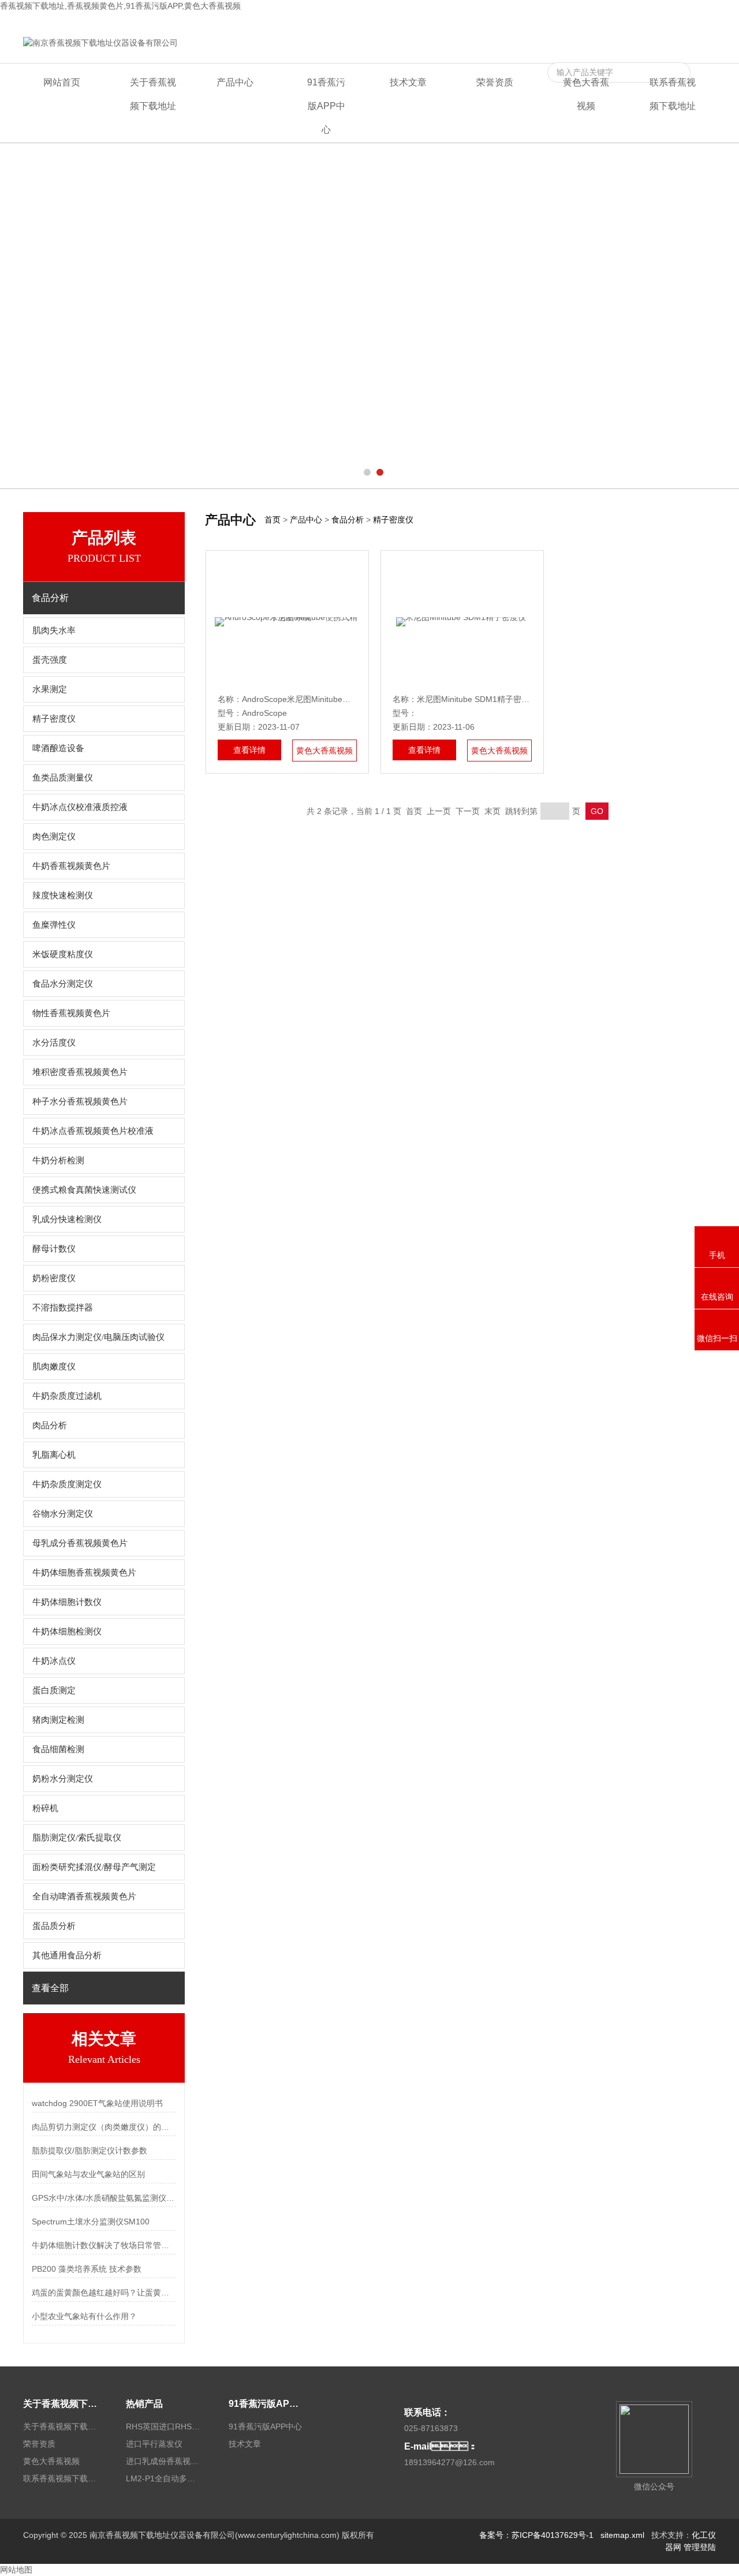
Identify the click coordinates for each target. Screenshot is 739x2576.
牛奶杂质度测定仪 (67, 1484)
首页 (273, 520)
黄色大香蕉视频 (600, 21)
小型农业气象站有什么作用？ (84, 2316)
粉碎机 (45, 1808)
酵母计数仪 (54, 1249)
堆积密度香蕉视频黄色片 (80, 1072)
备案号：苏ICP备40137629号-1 (536, 2535)
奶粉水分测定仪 (63, 1779)
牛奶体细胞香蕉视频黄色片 (84, 1573)
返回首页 (548, 21)
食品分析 (348, 520)
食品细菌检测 (58, 1749)
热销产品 (144, 2404)
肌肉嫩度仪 (54, 1367)
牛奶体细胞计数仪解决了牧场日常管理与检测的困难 (104, 2245)
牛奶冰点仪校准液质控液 (80, 807)
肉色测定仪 (54, 837)
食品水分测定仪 (63, 984)
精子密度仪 (54, 719)
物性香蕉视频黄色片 (71, 1013)
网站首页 (62, 82)
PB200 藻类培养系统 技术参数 (87, 2269)
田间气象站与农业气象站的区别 (88, 2174)
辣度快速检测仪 (63, 895)
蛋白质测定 (54, 1690)
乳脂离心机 (54, 1455)
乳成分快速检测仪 (67, 1219)
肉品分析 (50, 1425)
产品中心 (235, 82)
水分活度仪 (54, 1043)
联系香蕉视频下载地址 (675, 21)
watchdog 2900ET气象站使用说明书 (97, 2103)
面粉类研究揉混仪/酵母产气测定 (94, 1867)
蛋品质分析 (54, 1926)
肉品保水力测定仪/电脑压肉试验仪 (98, 1337)
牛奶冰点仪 (54, 1661)
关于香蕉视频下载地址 (153, 94)
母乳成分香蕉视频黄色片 (80, 1543)
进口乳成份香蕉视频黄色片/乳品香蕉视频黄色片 (163, 2461)
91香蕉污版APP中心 (326, 106)
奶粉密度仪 (54, 1278)
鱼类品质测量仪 (63, 778)
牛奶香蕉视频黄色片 (71, 866)
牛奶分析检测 (58, 1160)
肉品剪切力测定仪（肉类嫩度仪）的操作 (104, 2127)
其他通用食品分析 (67, 1955)
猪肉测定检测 (58, 1720)
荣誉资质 (495, 82)
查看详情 (249, 750)
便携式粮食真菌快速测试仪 (84, 1190)
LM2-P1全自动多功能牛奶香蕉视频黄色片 (163, 2478)
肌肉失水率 (54, 630)
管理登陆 (700, 2547)
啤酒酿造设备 (58, 748)
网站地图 (16, 2570)
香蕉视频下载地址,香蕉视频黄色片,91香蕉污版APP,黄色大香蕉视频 (120, 6)
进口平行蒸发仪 (154, 2444)
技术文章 (408, 82)
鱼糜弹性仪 (54, 925)
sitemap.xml (622, 2535)
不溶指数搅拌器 (63, 1308)
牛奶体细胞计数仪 (67, 1602)
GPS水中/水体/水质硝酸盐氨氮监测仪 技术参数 (104, 2198)
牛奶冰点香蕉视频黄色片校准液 (93, 1131)
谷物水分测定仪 (63, 1514)
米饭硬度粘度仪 (63, 954)
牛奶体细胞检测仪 (67, 1632)
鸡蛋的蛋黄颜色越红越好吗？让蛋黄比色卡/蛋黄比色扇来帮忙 (104, 2293)
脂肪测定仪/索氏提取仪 (77, 1838)
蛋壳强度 (50, 660)
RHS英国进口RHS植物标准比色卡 (163, 2426)
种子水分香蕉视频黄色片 (80, 1102)
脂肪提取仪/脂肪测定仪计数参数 (89, 2151)
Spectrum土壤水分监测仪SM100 (91, 2222)
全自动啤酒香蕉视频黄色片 (84, 1896)
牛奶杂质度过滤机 (67, 1396)
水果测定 (50, 689)
